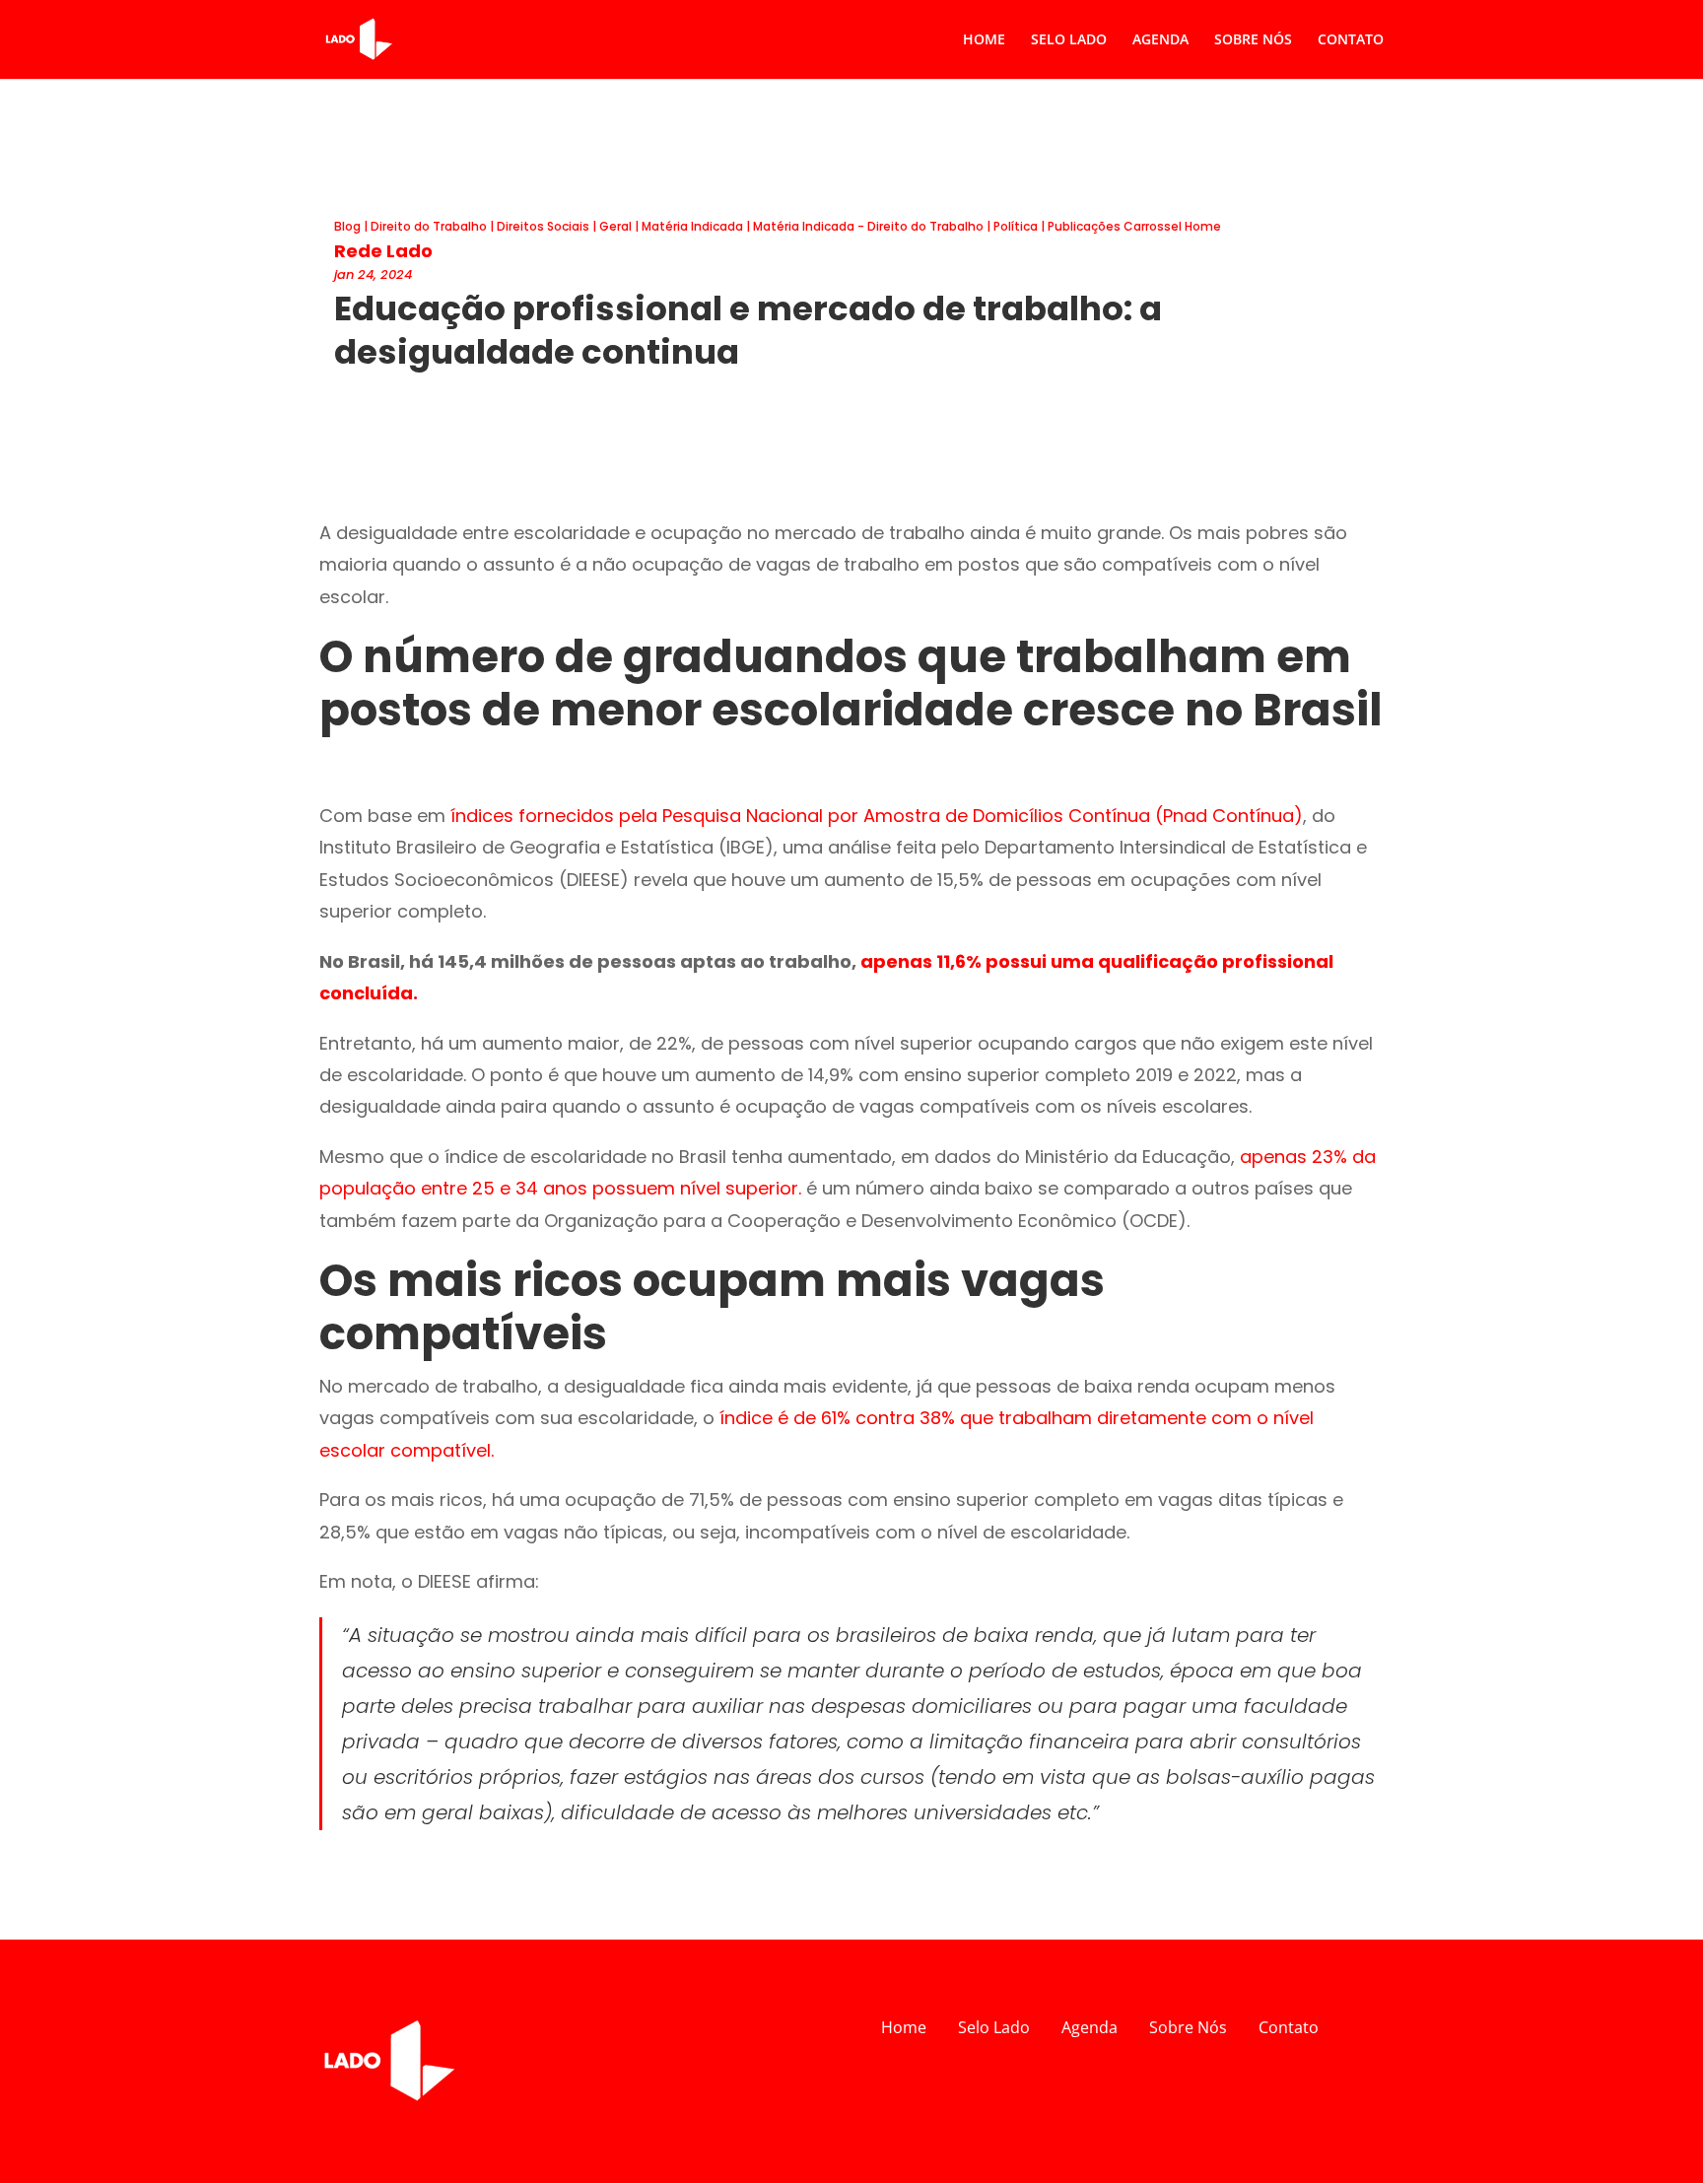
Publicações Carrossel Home (1134, 226)
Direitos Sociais (543, 226)
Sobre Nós (1188, 2027)
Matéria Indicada (692, 226)
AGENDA (1160, 40)
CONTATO (1351, 40)
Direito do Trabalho (429, 226)
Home (904, 2027)
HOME (984, 40)
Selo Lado (994, 2027)
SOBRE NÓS (1253, 40)
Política (1016, 226)
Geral (615, 226)
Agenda (1090, 2027)
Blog (347, 226)
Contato (1289, 2027)
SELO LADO (1069, 40)
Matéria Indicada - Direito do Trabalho (868, 226)
